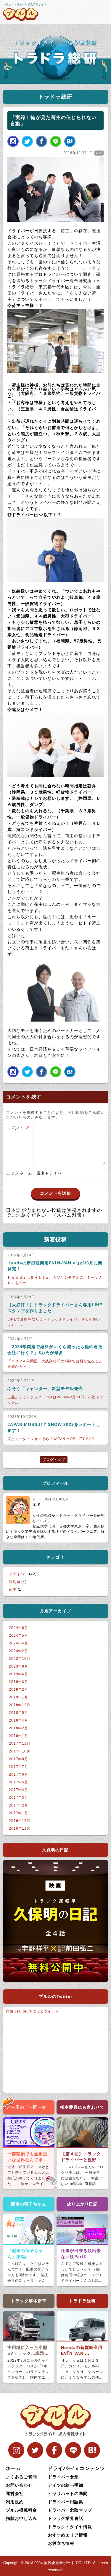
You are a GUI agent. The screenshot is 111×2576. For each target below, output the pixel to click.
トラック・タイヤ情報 (70, 2526)
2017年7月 (18, 1767)
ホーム (13, 2468)
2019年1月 (18, 1697)
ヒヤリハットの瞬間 (68, 2493)
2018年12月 (20, 1705)
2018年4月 (18, 1720)
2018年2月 (18, 1728)
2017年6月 (18, 1774)
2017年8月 (18, 1759)
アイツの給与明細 (66, 2485)
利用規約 (15, 2501)
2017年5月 (18, 1782)
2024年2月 (18, 1651)
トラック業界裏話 (66, 2518)
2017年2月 (18, 1805)
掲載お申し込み (21, 2518)
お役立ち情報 (61, 2543)
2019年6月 (18, 1674)
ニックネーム (19, 1173)
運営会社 (15, 2493)
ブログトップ (54, 1460)
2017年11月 (20, 1744)
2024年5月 (18, 1635)
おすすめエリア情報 (68, 2535)
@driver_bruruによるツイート (33, 2011)
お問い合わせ (19, 2485)
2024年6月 (18, 1628)
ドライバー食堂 (63, 2477)
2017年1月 (18, 1813)
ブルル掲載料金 (21, 2510)
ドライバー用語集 (66, 2501)
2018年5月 (18, 1713)
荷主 (99, 153)
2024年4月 (18, 1643)
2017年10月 (20, 1751)
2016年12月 (20, 1821)
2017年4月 (18, 1790)
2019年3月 (18, 1682)
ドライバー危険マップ (70, 2510)
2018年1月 (18, 1736)
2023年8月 (18, 1666)
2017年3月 (18, 1798)
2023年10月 (20, 1659)
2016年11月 (20, 1828)
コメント (18, 1128)
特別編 (15, 1582)
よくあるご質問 (21, 2477)
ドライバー (18, 1574)
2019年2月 (18, 1690)
